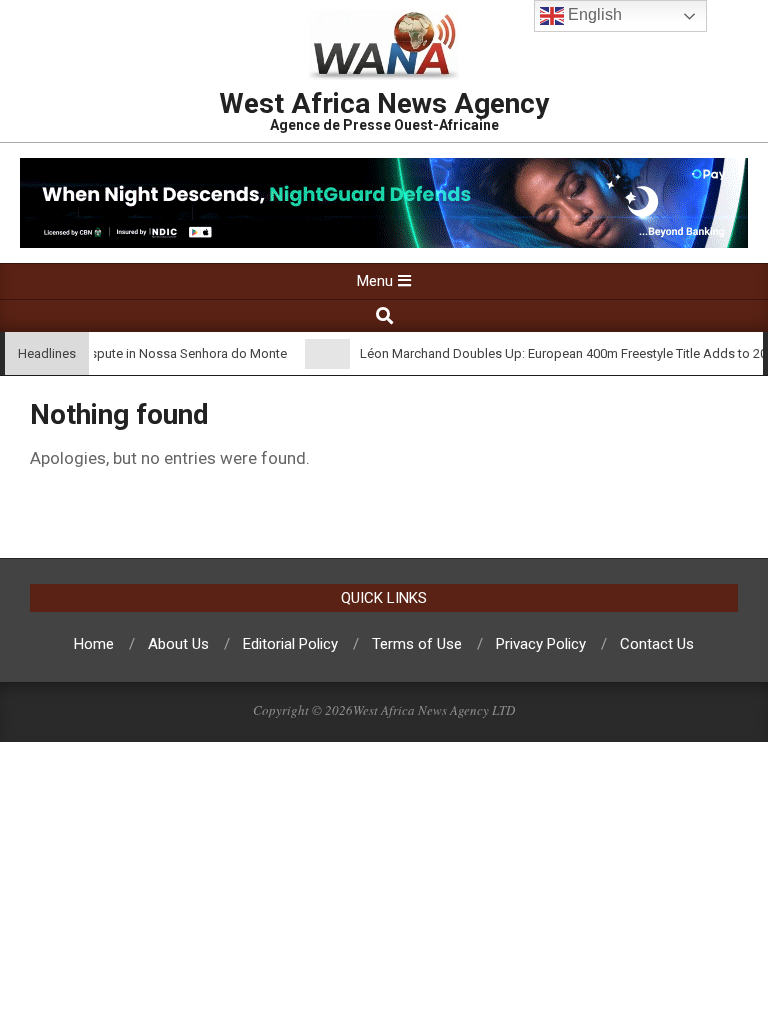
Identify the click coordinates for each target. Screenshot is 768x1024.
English (593, 14)
